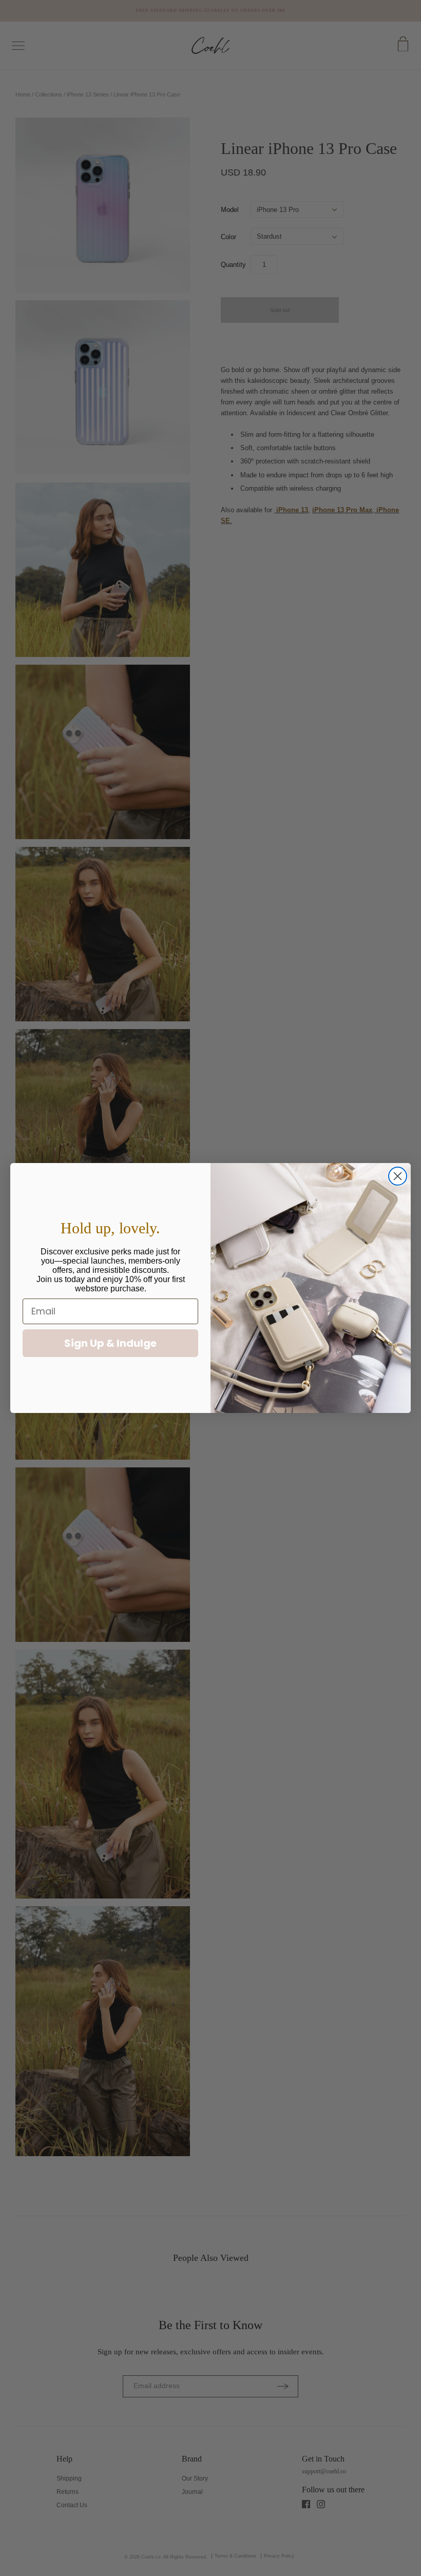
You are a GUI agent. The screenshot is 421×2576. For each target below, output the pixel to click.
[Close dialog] (398, 1176)
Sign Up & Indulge (110, 1343)
